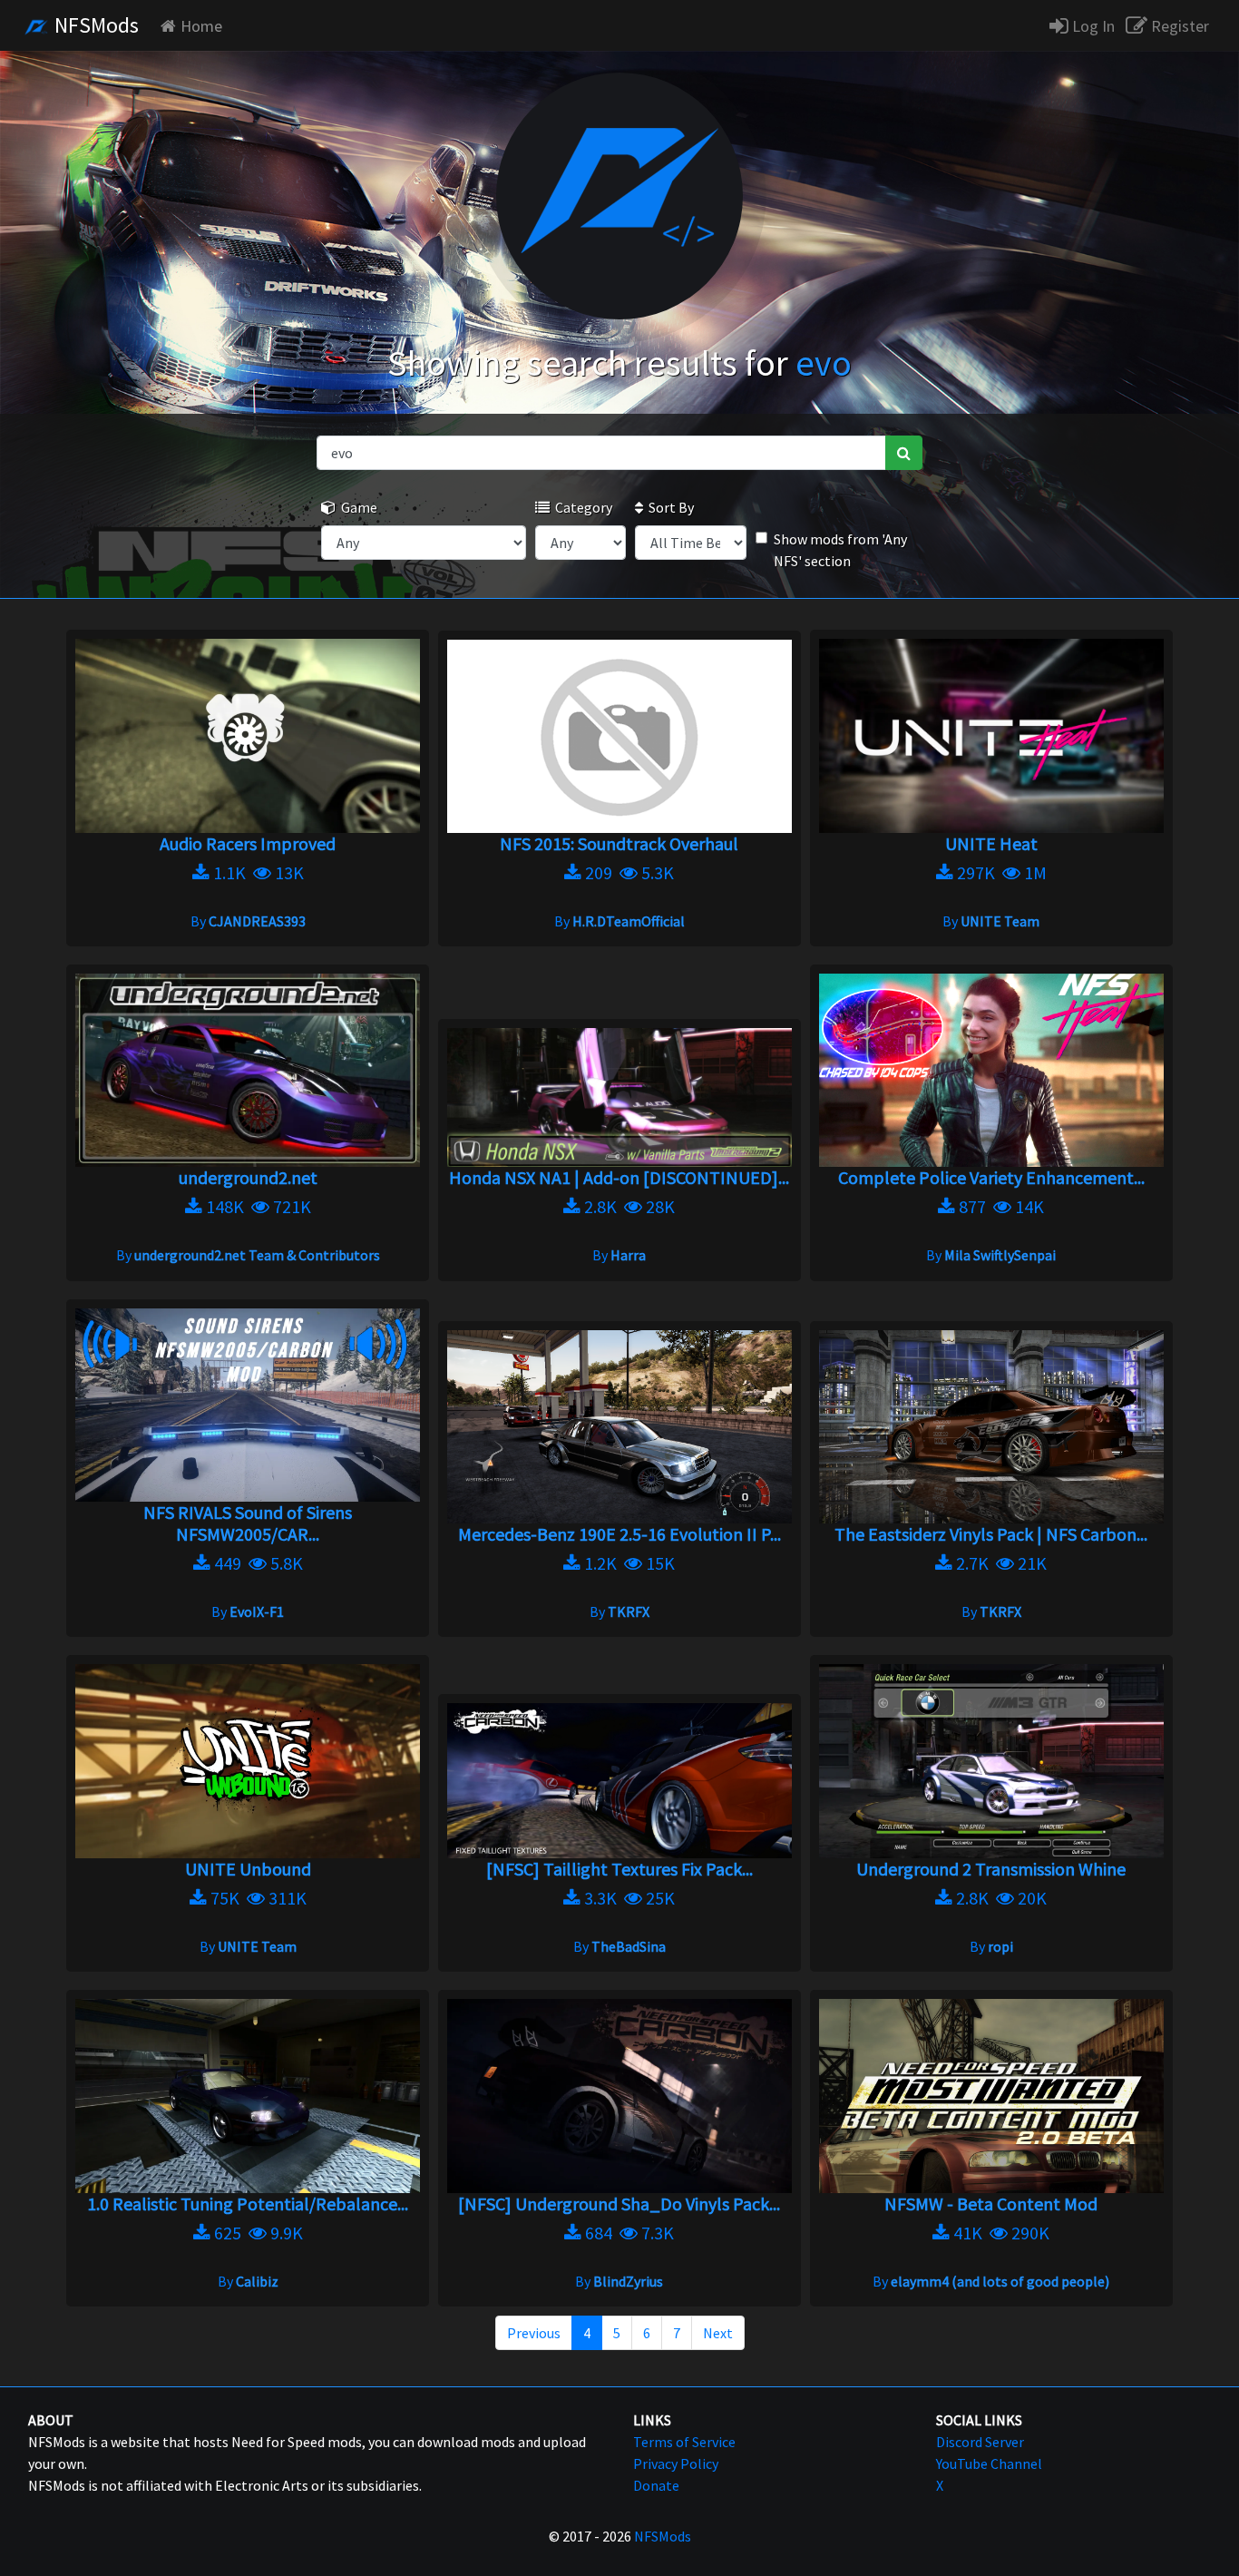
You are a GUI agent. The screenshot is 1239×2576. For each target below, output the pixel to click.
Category (581, 507)
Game (356, 507)
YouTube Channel (989, 2463)
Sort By (668, 507)
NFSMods (94, 25)
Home (201, 26)
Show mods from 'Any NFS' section (840, 550)
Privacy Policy (676, 2463)
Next (718, 2333)
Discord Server (980, 2442)
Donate (656, 2485)
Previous (534, 2333)
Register (1178, 26)
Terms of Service (684, 2442)
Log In (1092, 26)
